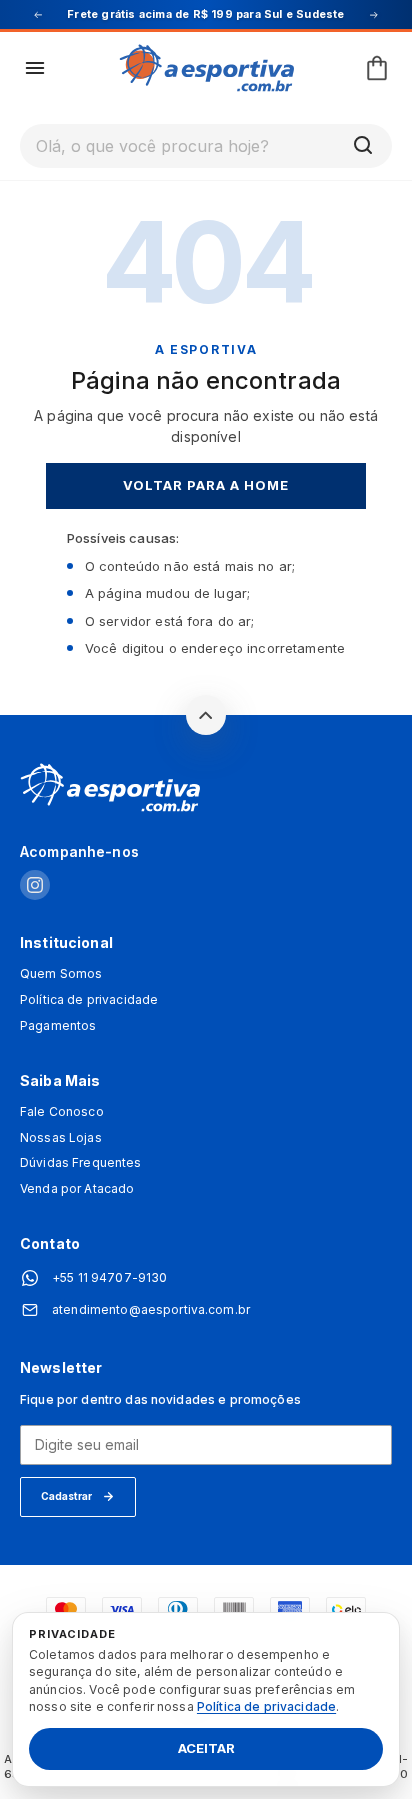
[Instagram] (35, 886)
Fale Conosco (62, 1112)
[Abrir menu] (35, 68)
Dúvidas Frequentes (81, 1163)
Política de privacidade (89, 1000)
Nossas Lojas (61, 1138)
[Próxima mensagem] (374, 15)
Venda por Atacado (77, 1189)
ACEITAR (206, 1749)
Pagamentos (58, 1026)
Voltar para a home (206, 485)
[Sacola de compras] (377, 68)
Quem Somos (61, 974)
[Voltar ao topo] (206, 715)
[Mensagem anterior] (38, 15)
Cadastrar (66, 1496)
